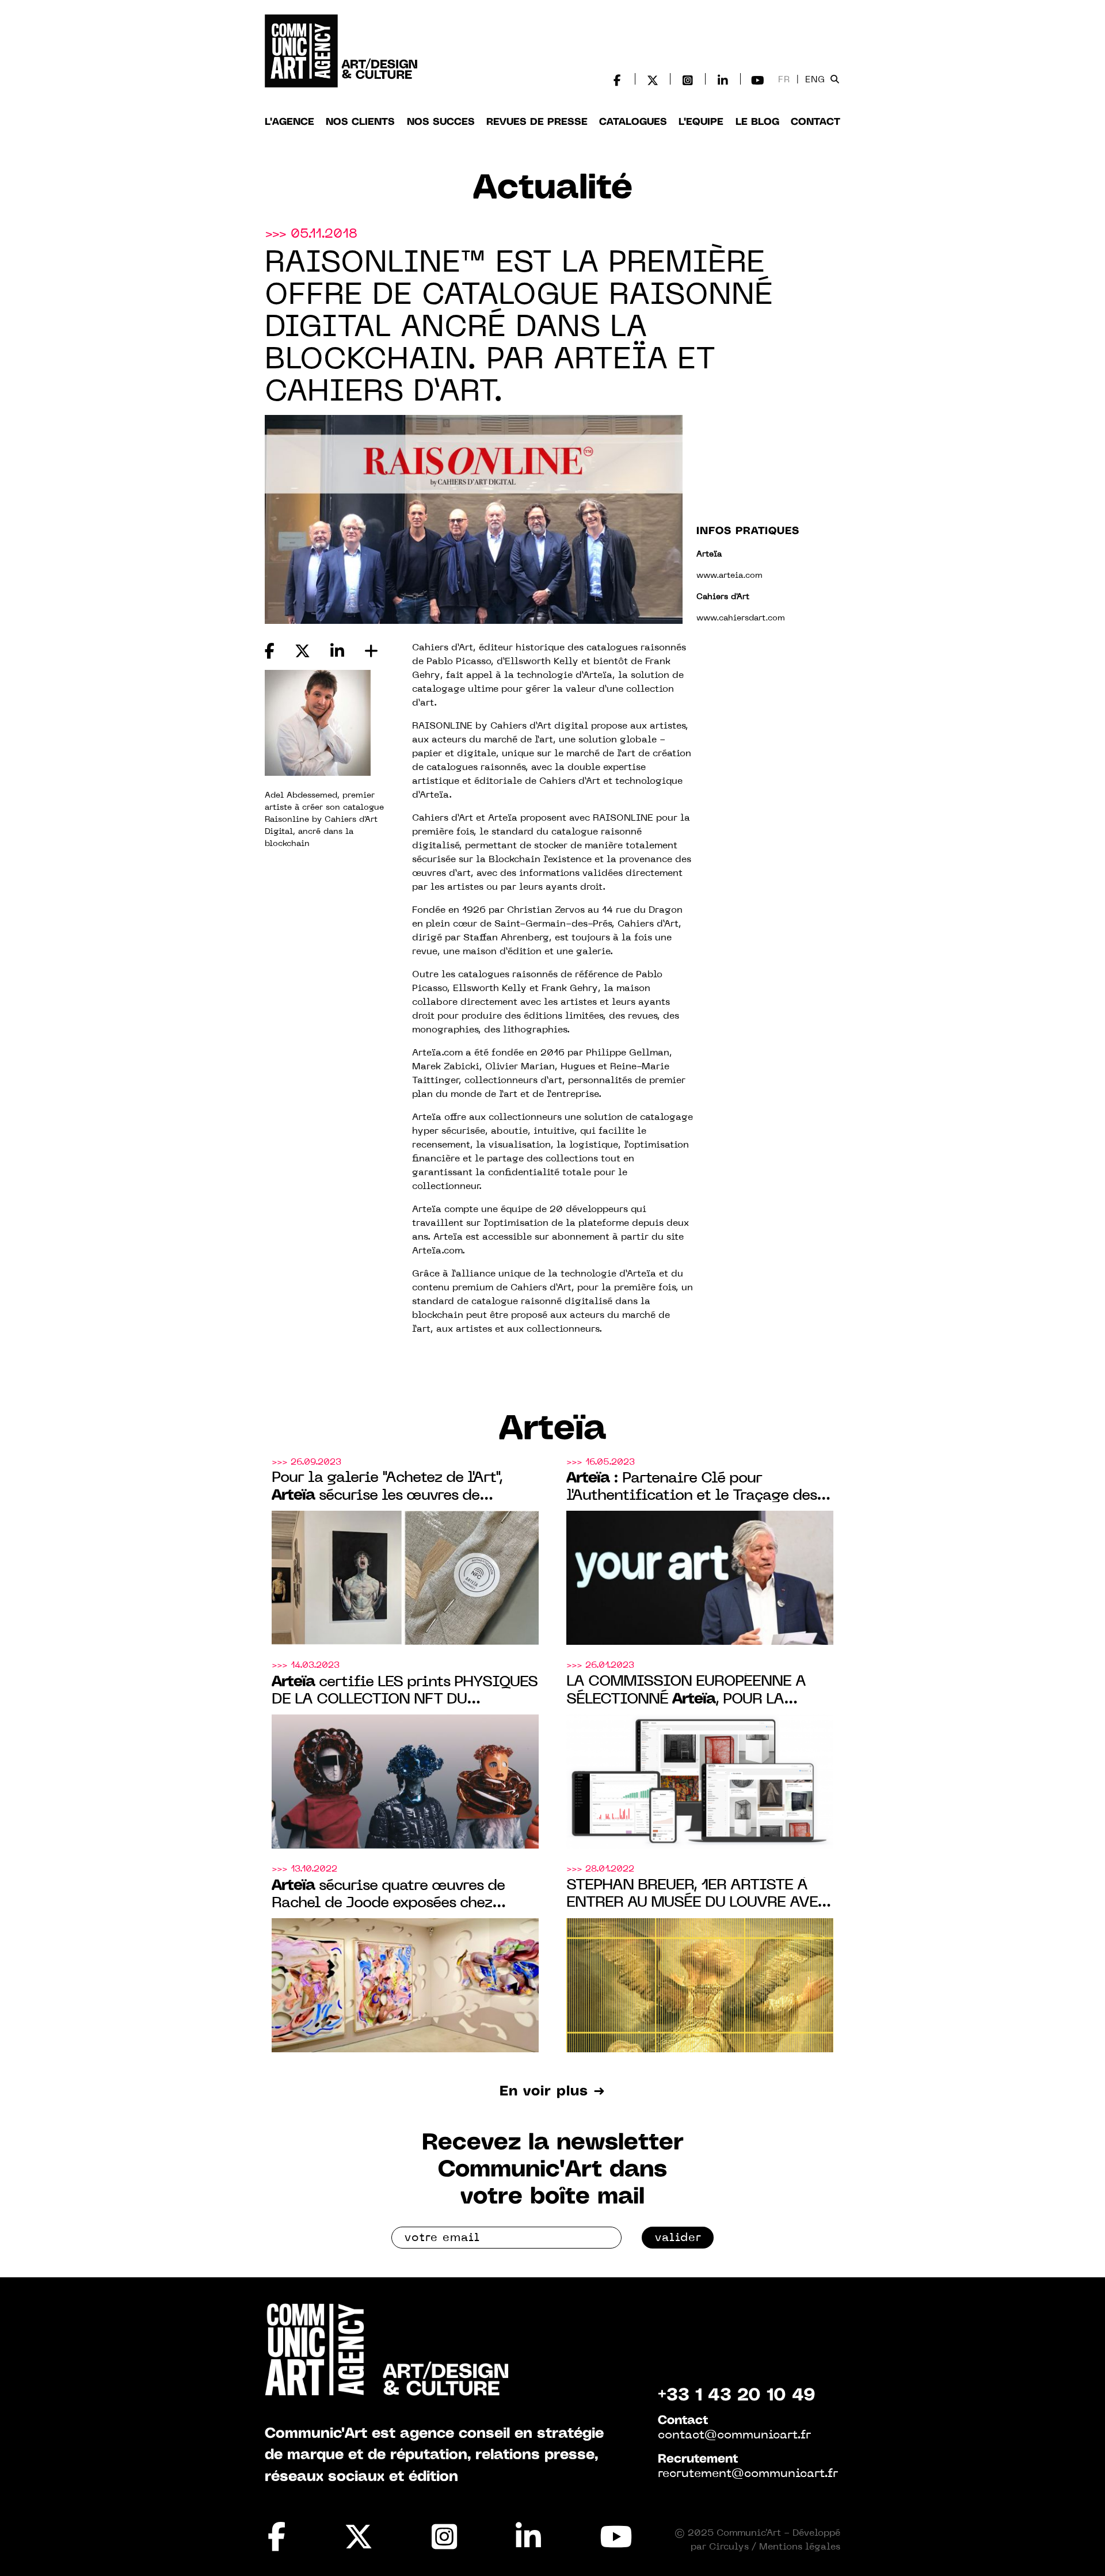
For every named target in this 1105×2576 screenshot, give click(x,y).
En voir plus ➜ (552, 2092)
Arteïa (553, 1430)
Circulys (729, 2547)
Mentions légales (800, 2547)
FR (784, 80)
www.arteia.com (729, 576)
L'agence (289, 122)
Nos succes (441, 122)
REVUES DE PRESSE (537, 122)
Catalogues (633, 122)
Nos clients (360, 122)
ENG (815, 80)
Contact (816, 122)
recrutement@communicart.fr (748, 2474)
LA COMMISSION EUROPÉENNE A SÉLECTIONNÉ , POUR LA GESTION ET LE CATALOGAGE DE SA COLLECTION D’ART (694, 1692)
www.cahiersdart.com (741, 618)
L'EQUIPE (701, 122)
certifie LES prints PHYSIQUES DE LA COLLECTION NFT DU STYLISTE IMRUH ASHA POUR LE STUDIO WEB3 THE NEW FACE (405, 1692)
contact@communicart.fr (734, 2436)
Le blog (757, 122)
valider (678, 2238)
